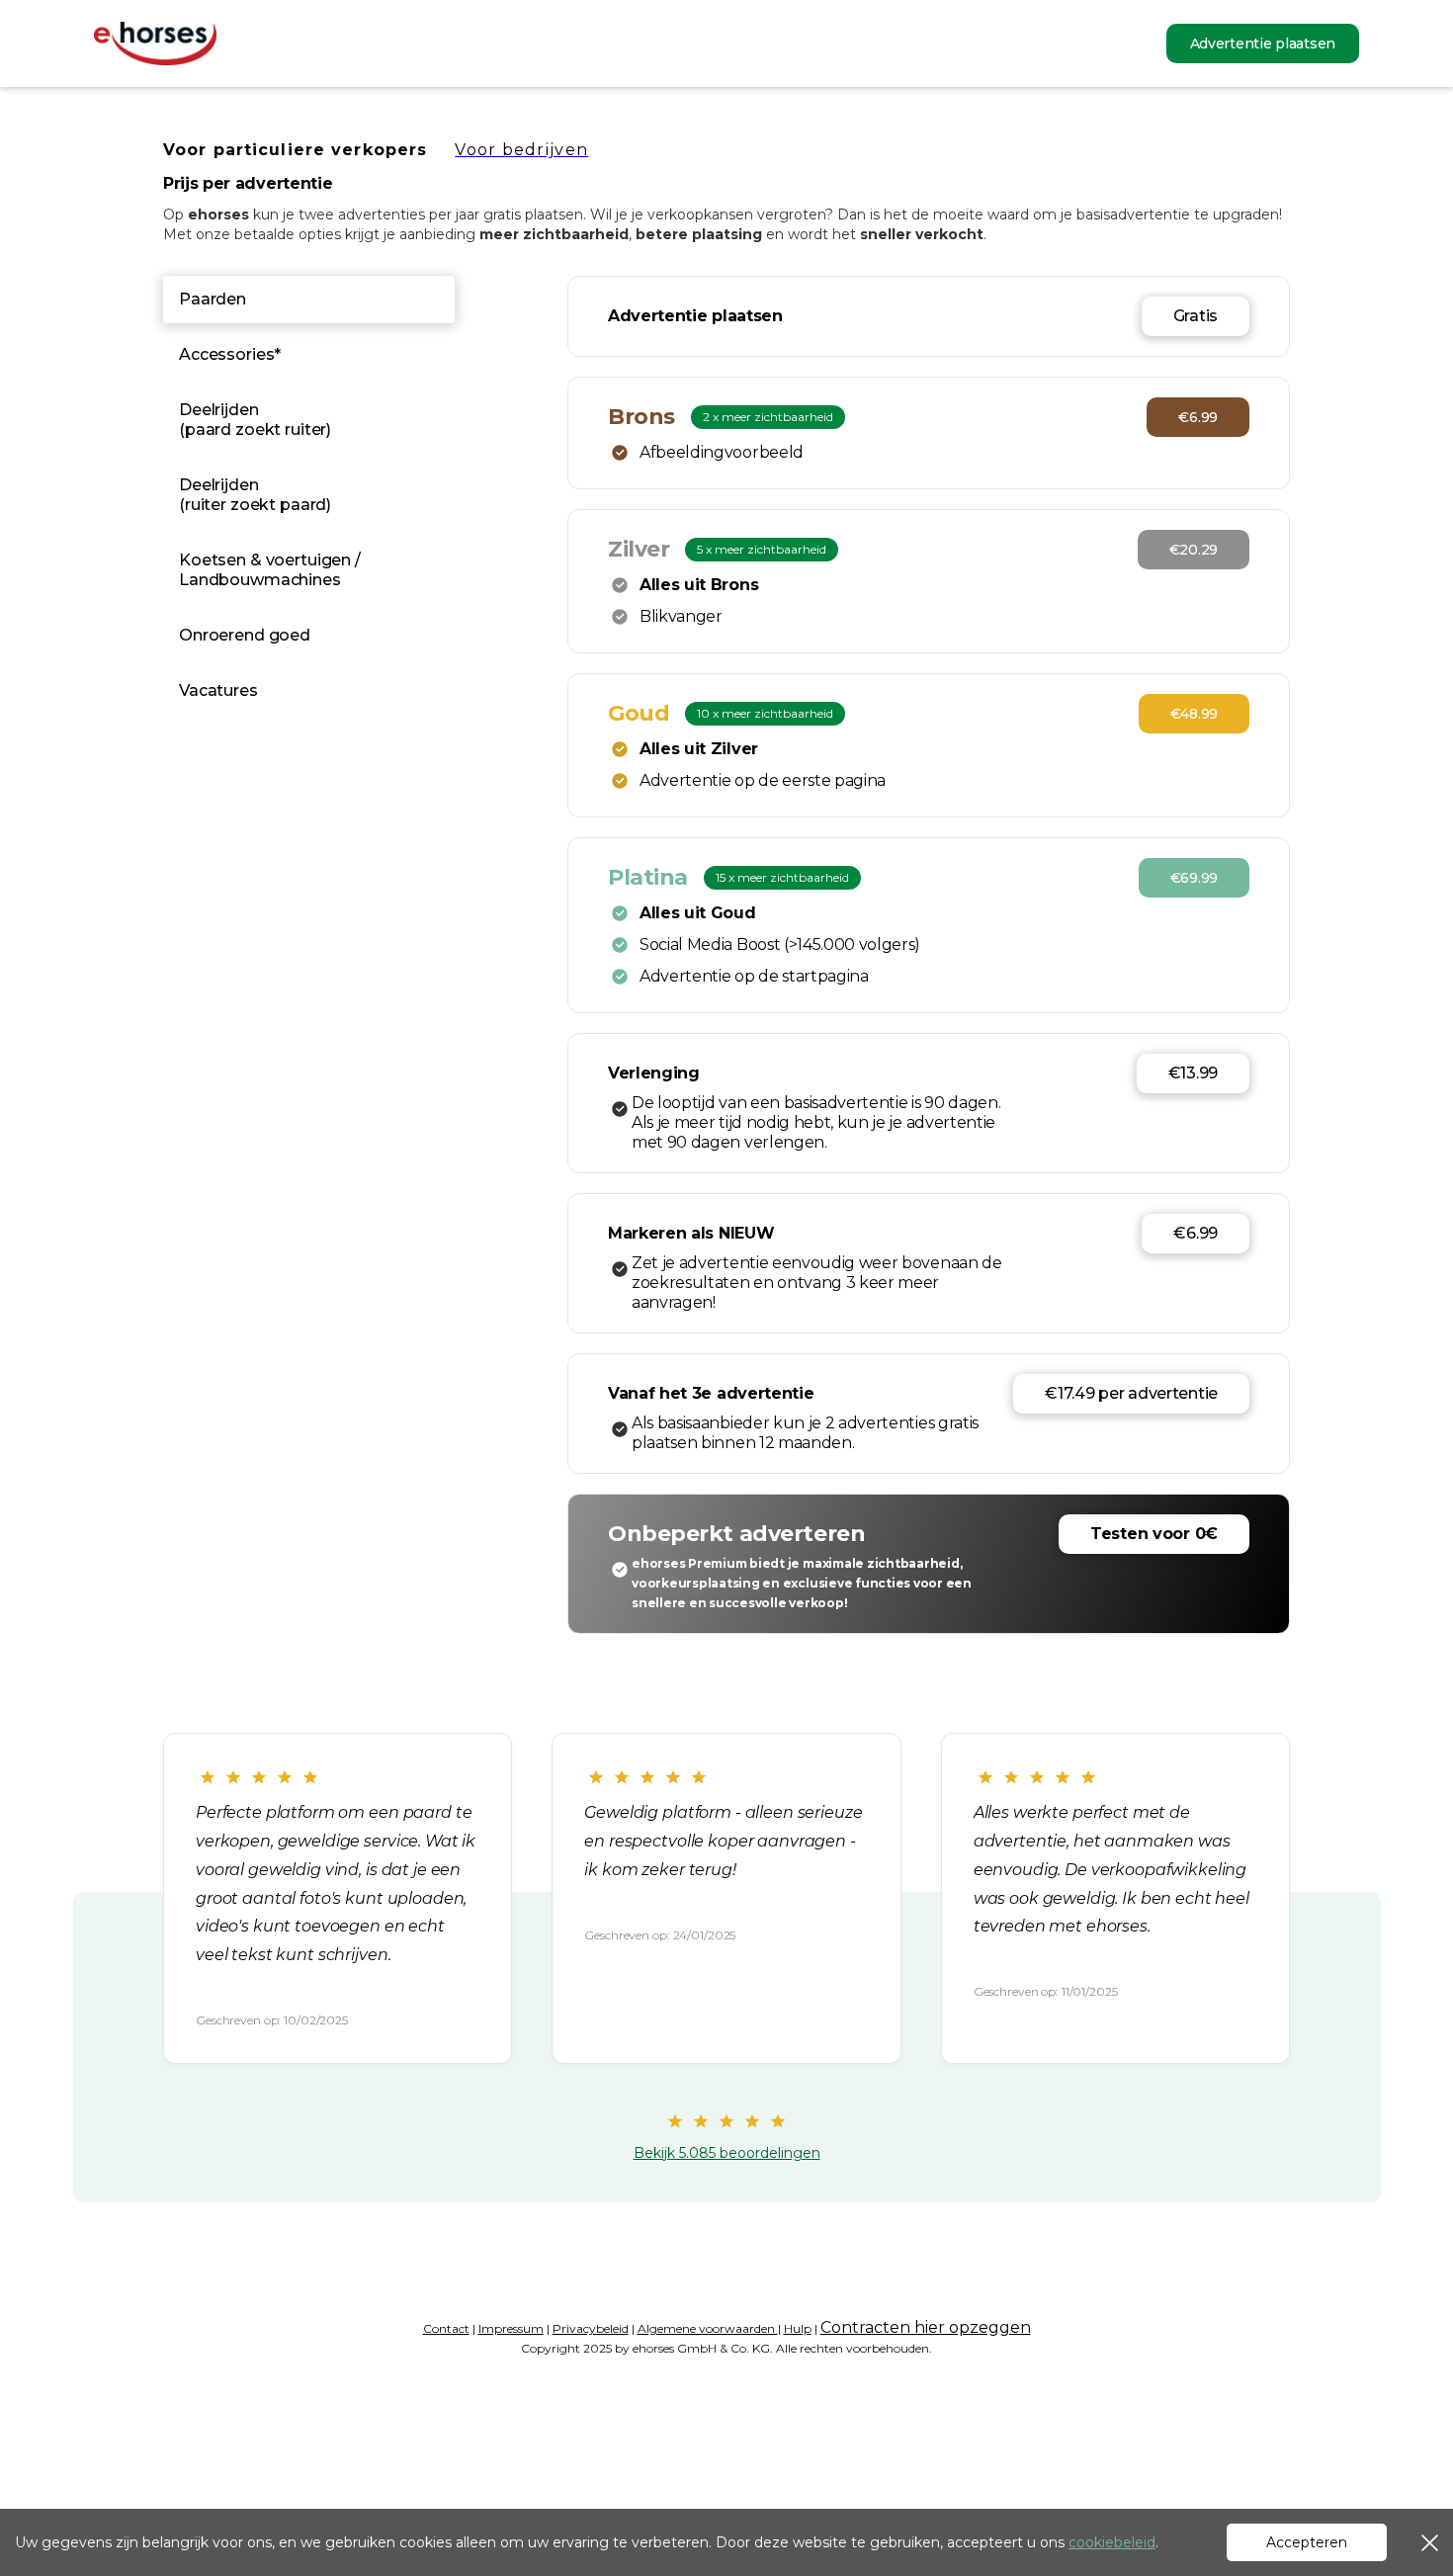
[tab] (309, 300)
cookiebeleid (1112, 2542)
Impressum (511, 2328)
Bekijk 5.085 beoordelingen (727, 2153)
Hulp (798, 2328)
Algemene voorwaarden (708, 2328)
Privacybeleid (591, 2328)
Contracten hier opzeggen (926, 2327)
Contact (446, 2328)
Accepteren (1307, 2542)
